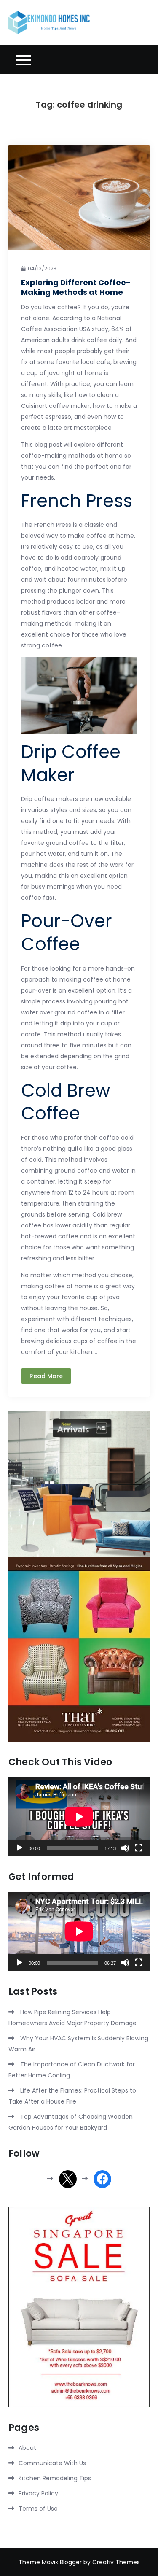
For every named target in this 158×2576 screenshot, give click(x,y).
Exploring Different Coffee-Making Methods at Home (76, 287)
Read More (46, 1376)
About (27, 2448)
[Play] (19, 1848)
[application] (79, 1817)
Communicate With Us (52, 2463)
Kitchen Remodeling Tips (55, 2478)
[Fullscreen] (139, 1848)
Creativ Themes (116, 2562)
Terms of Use (38, 2509)
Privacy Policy (38, 2493)
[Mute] (125, 1848)
